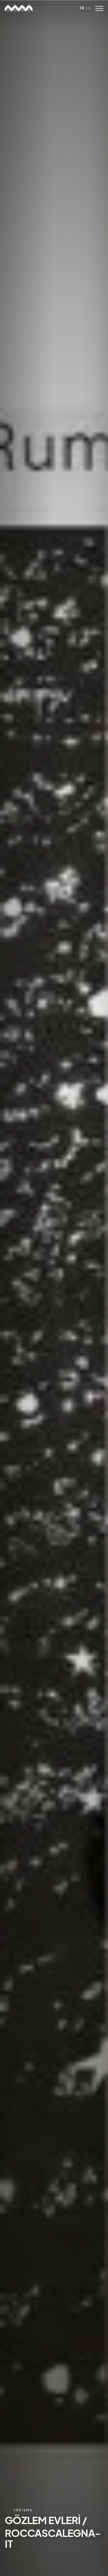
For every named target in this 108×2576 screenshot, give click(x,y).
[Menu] (99, 8)
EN (89, 8)
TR (82, 8)
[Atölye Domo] (19, 8)
